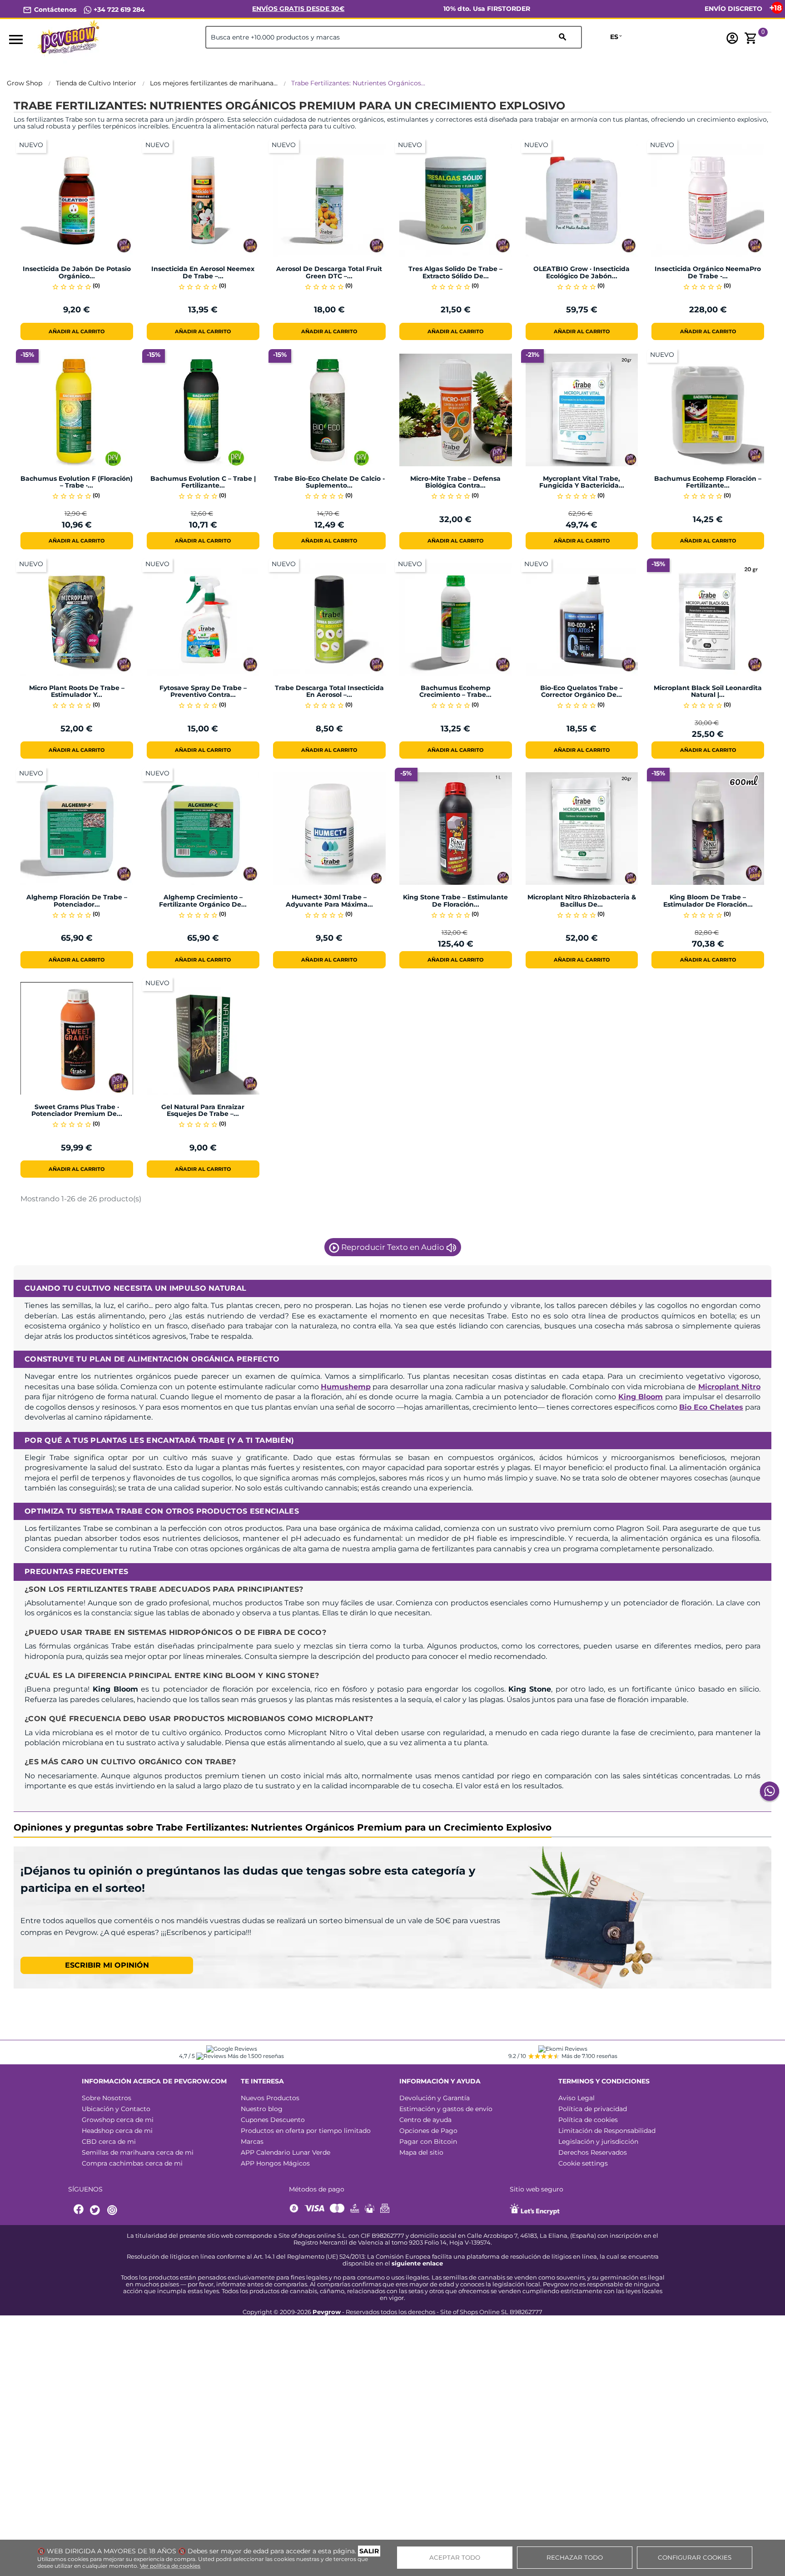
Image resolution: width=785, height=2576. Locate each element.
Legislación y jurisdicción (598, 2142)
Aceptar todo (455, 2557)
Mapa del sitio (421, 2152)
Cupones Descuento (273, 2120)
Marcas (252, 2142)
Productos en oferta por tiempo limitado (306, 2131)
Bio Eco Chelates (711, 1407)
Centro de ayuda (425, 2120)
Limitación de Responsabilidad (607, 2131)
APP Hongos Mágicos (275, 2163)
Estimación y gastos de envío (446, 2109)
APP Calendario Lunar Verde (286, 2152)
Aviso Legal (576, 2098)
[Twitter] (96, 2210)
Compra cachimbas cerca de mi (132, 2163)
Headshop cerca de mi (117, 2131)
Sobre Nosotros (107, 2098)
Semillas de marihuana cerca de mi (138, 2152)
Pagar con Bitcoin (428, 2142)
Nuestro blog (262, 2109)
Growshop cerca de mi (118, 2120)
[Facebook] (79, 2210)
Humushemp (346, 1387)
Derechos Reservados (593, 2152)
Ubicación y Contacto (116, 2109)
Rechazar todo (575, 2557)
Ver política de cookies (170, 2566)
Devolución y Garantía (435, 2098)
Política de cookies (588, 2120)
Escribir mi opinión (107, 1965)
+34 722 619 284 (118, 10)
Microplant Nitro (729, 1387)
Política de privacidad (593, 2109)
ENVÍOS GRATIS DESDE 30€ (298, 9)
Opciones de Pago (428, 2131)
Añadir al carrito (77, 331)
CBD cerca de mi (109, 2142)
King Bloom (641, 1397)
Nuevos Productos (270, 2098)
